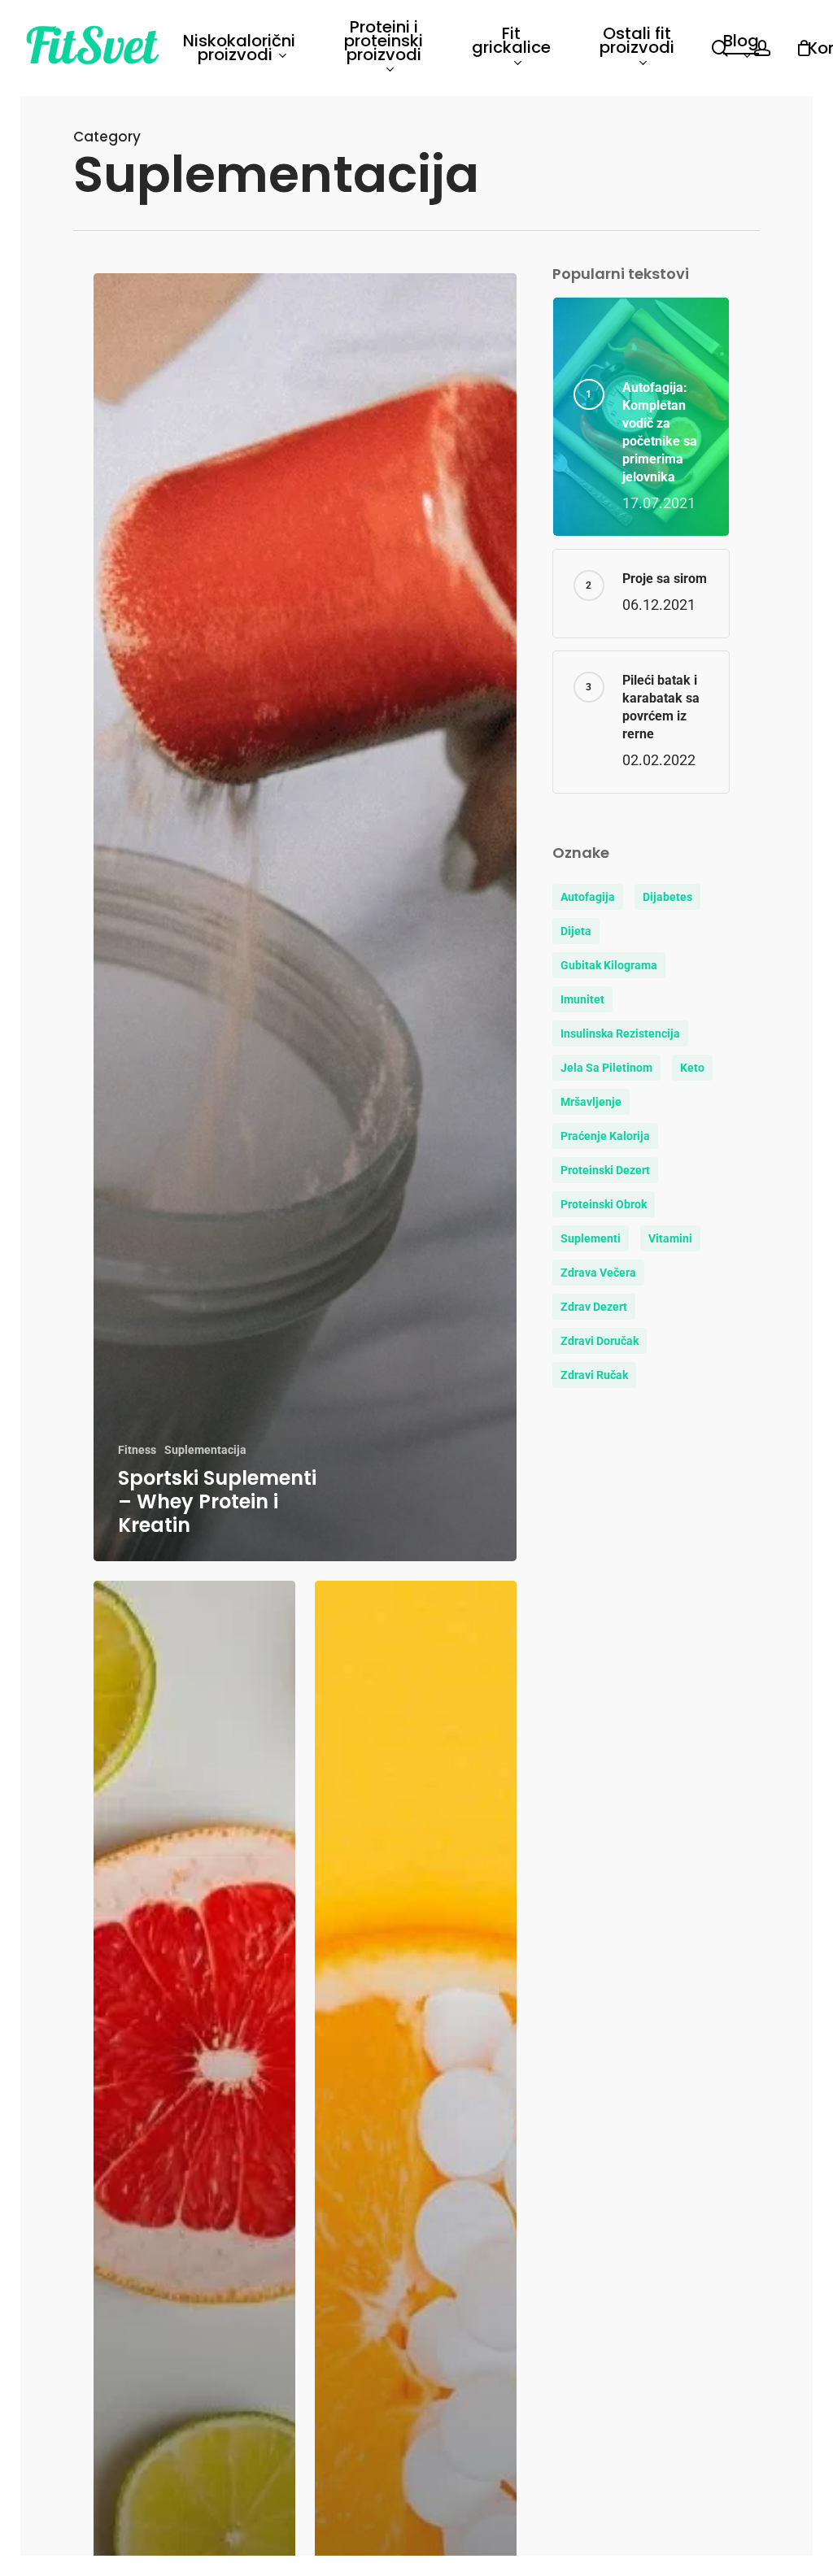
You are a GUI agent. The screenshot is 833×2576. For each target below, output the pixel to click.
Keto (692, 1068)
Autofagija (588, 897)
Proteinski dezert (605, 1170)
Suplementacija (205, 1450)
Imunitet (582, 999)
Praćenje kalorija (605, 1136)
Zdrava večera (598, 1273)
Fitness (137, 1450)
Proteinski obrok (604, 1204)
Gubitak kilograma (609, 965)
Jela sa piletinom (606, 1068)
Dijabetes (667, 897)
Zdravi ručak (594, 1375)
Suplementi (591, 1238)
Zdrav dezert (594, 1307)
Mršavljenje (591, 1102)
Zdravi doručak (600, 1341)
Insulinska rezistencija (620, 1033)
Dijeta (576, 931)
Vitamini (670, 1238)
